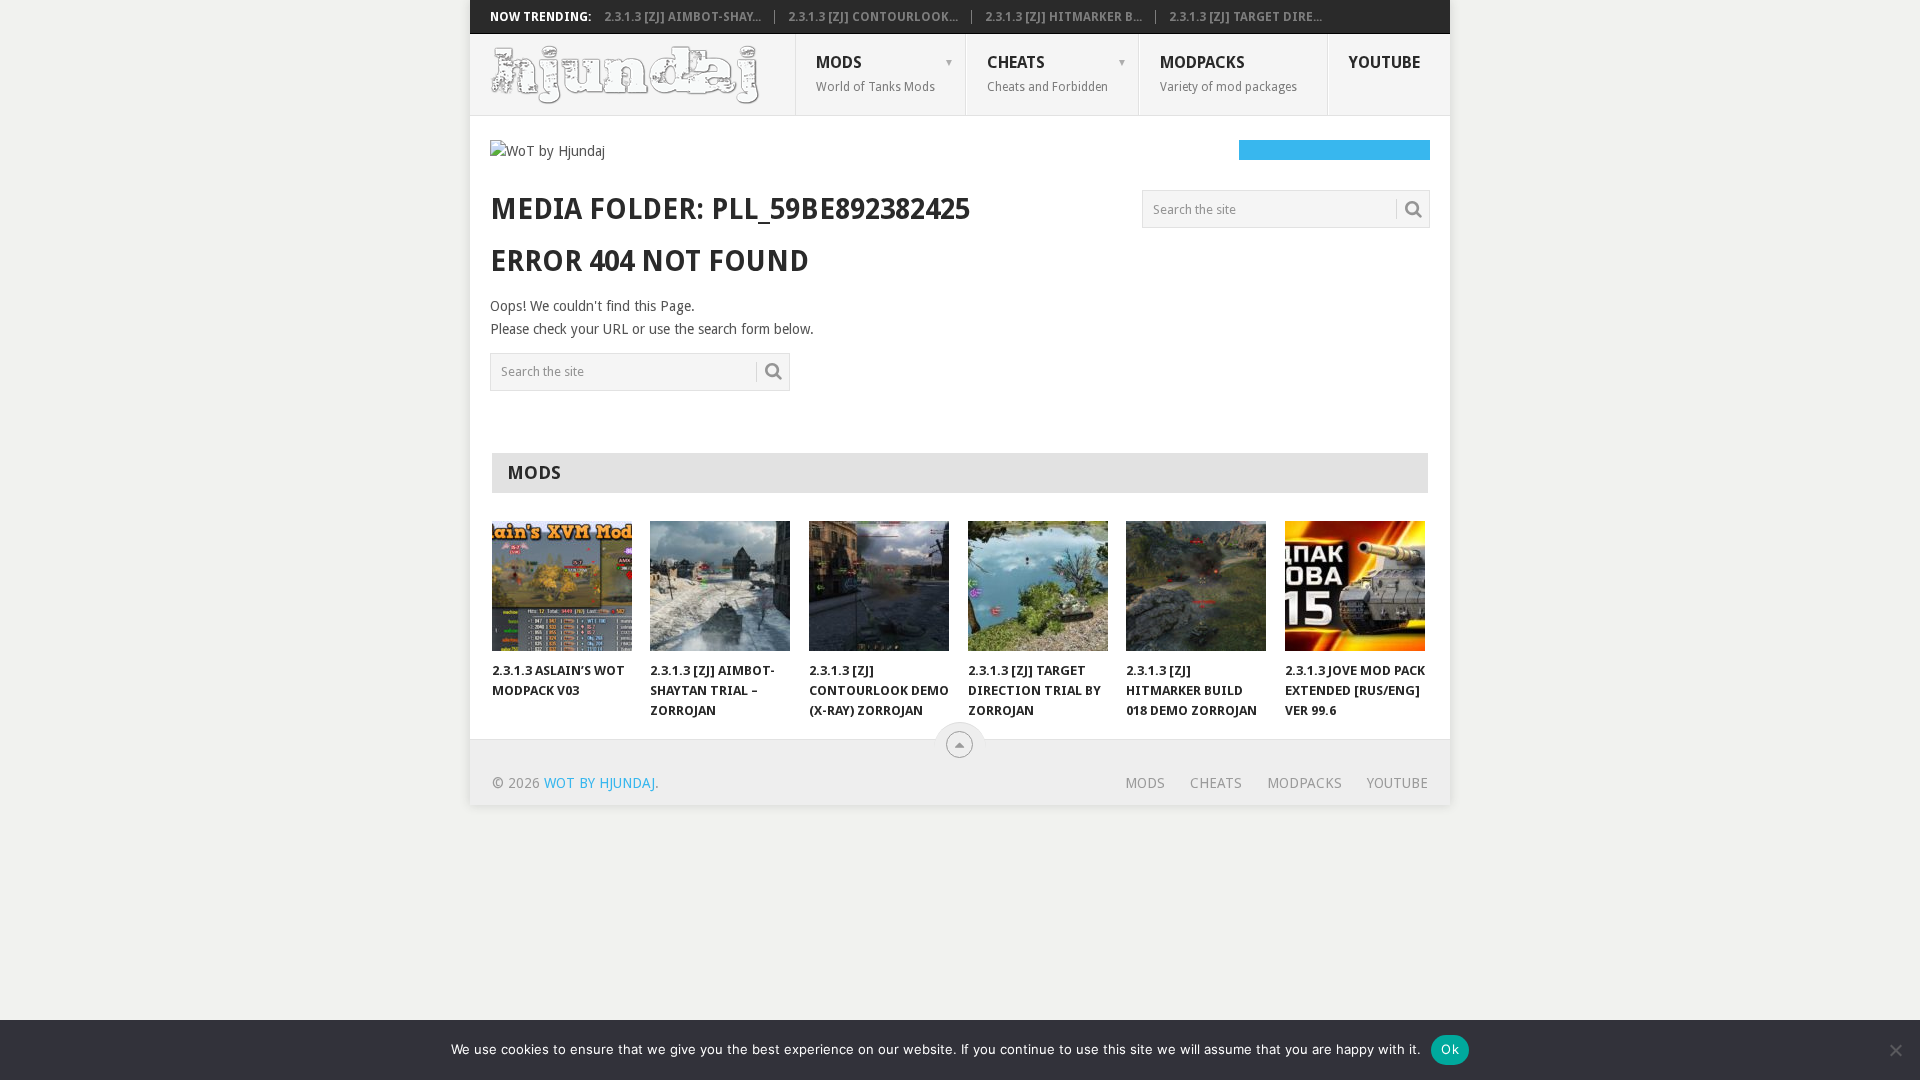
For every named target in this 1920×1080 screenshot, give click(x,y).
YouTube (1384, 62)
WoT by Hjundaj (599, 783)
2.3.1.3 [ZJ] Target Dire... (1245, 17)
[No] (1895, 1050)
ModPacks (1228, 73)
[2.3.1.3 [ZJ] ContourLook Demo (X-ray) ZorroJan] (879, 586)
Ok (1450, 1049)
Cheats (1047, 73)
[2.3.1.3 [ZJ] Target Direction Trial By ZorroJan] (1038, 586)
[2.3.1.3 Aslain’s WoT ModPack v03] (562, 586)
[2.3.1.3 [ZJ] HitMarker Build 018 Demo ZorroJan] (1196, 586)
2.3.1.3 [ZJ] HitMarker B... (1063, 17)
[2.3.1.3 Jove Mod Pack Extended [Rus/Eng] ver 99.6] (1355, 586)
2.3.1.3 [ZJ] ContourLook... (873, 17)
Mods (875, 73)
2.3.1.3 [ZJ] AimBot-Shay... (682, 17)
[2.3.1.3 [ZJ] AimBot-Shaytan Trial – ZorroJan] (720, 586)
